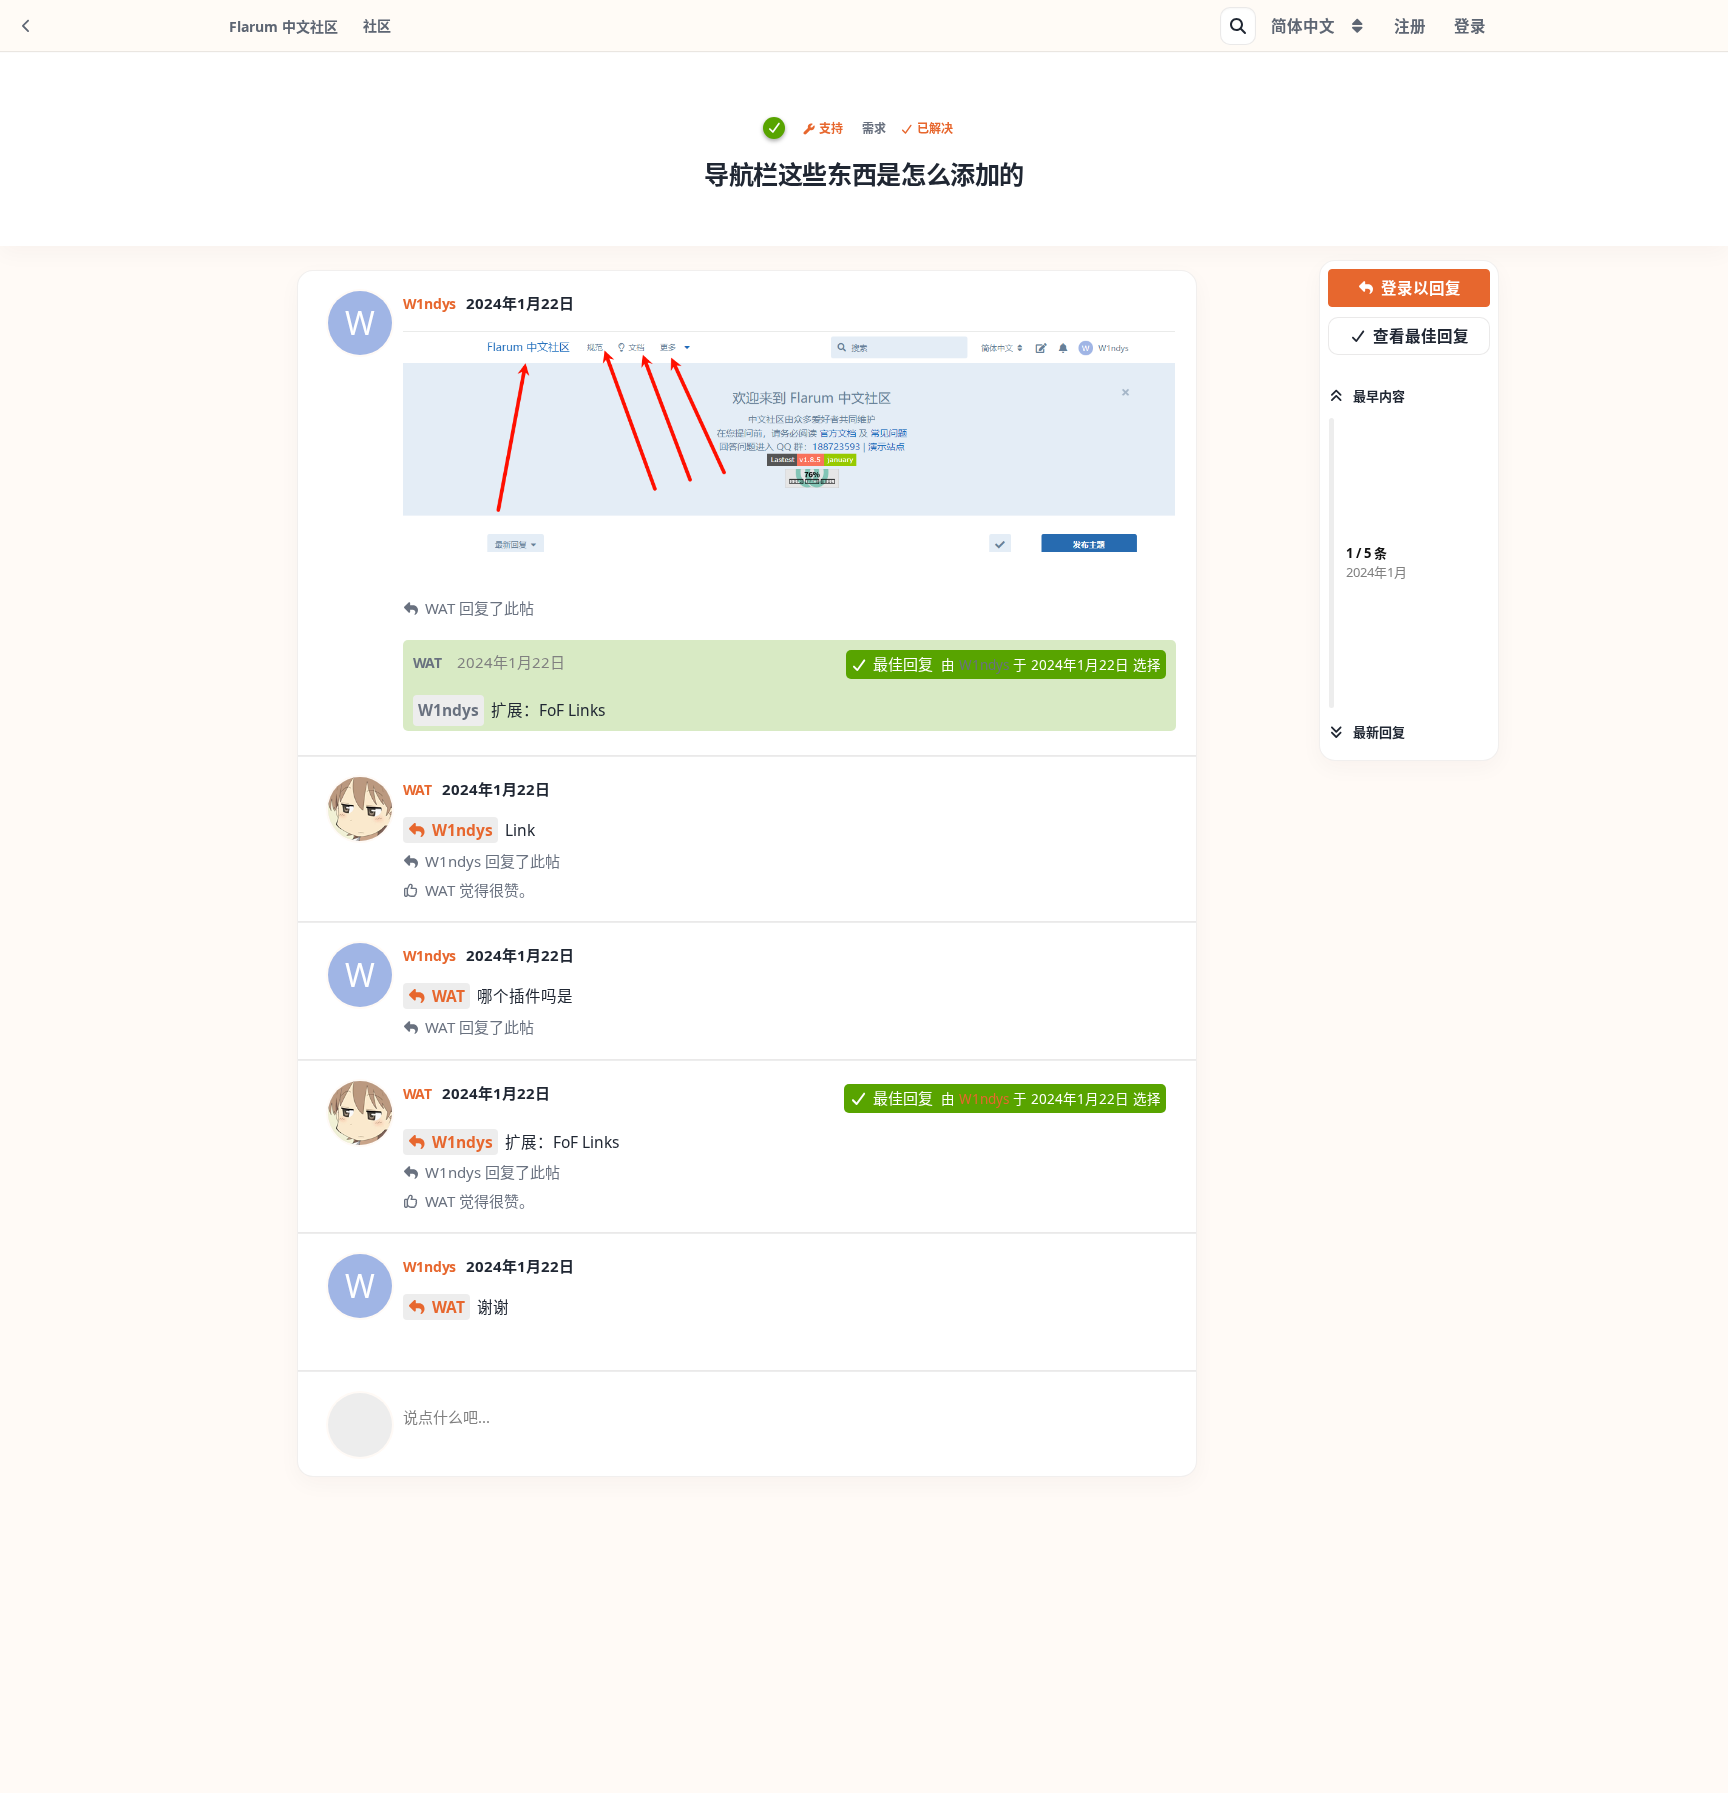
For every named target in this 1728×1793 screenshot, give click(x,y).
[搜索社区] (1238, 26)
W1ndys (448, 710)
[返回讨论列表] (26, 26)
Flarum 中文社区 (283, 26)
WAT (448, 996)
